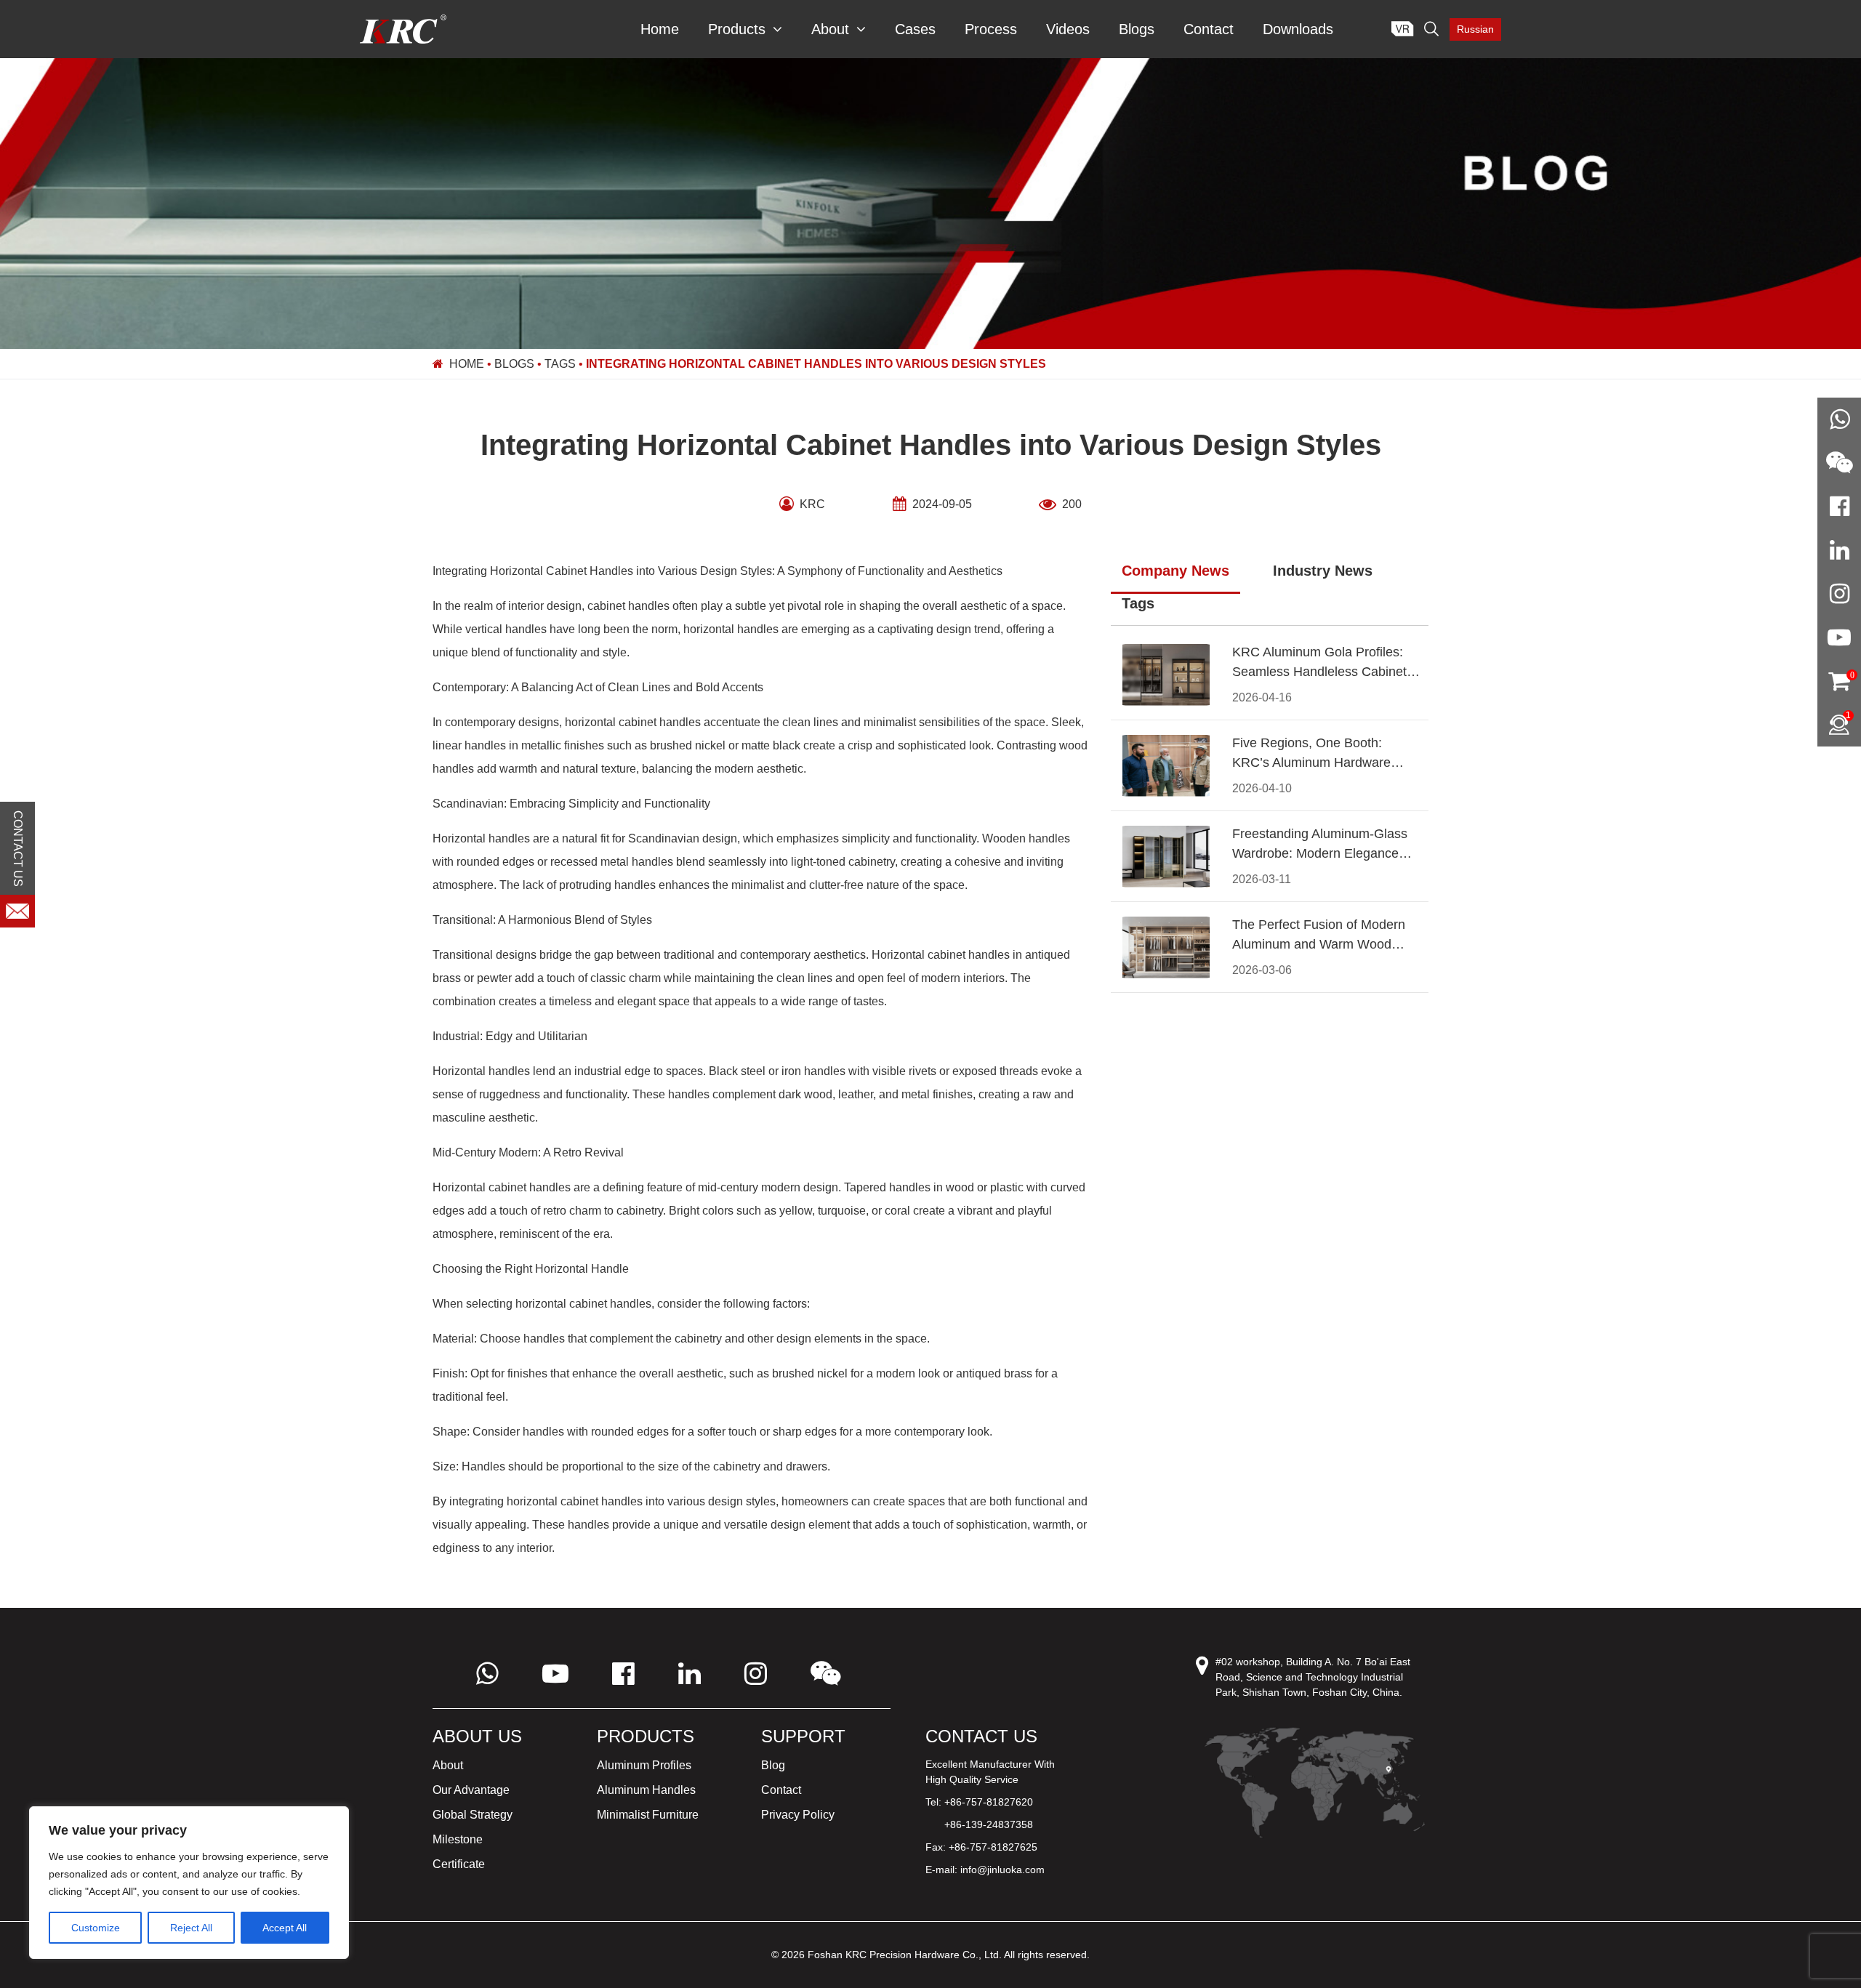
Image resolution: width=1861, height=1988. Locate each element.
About (830, 29)
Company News (1175, 571)
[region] (189, 1883)
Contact (1209, 29)
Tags (560, 364)
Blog (773, 1765)
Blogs (1137, 29)
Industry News (1323, 571)
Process (991, 29)
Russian (1475, 29)
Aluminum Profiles (644, 1765)
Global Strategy (473, 1815)
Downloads (1298, 29)
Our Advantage (471, 1790)
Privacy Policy (798, 1815)
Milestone (458, 1839)
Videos (1068, 29)
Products (737, 29)
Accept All (285, 1928)
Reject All (191, 1928)
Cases (915, 29)
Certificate (459, 1864)
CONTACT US (18, 848)
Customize (96, 1928)
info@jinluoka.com (1002, 1870)
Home (660, 29)
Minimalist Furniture (648, 1815)
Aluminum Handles (646, 1790)
